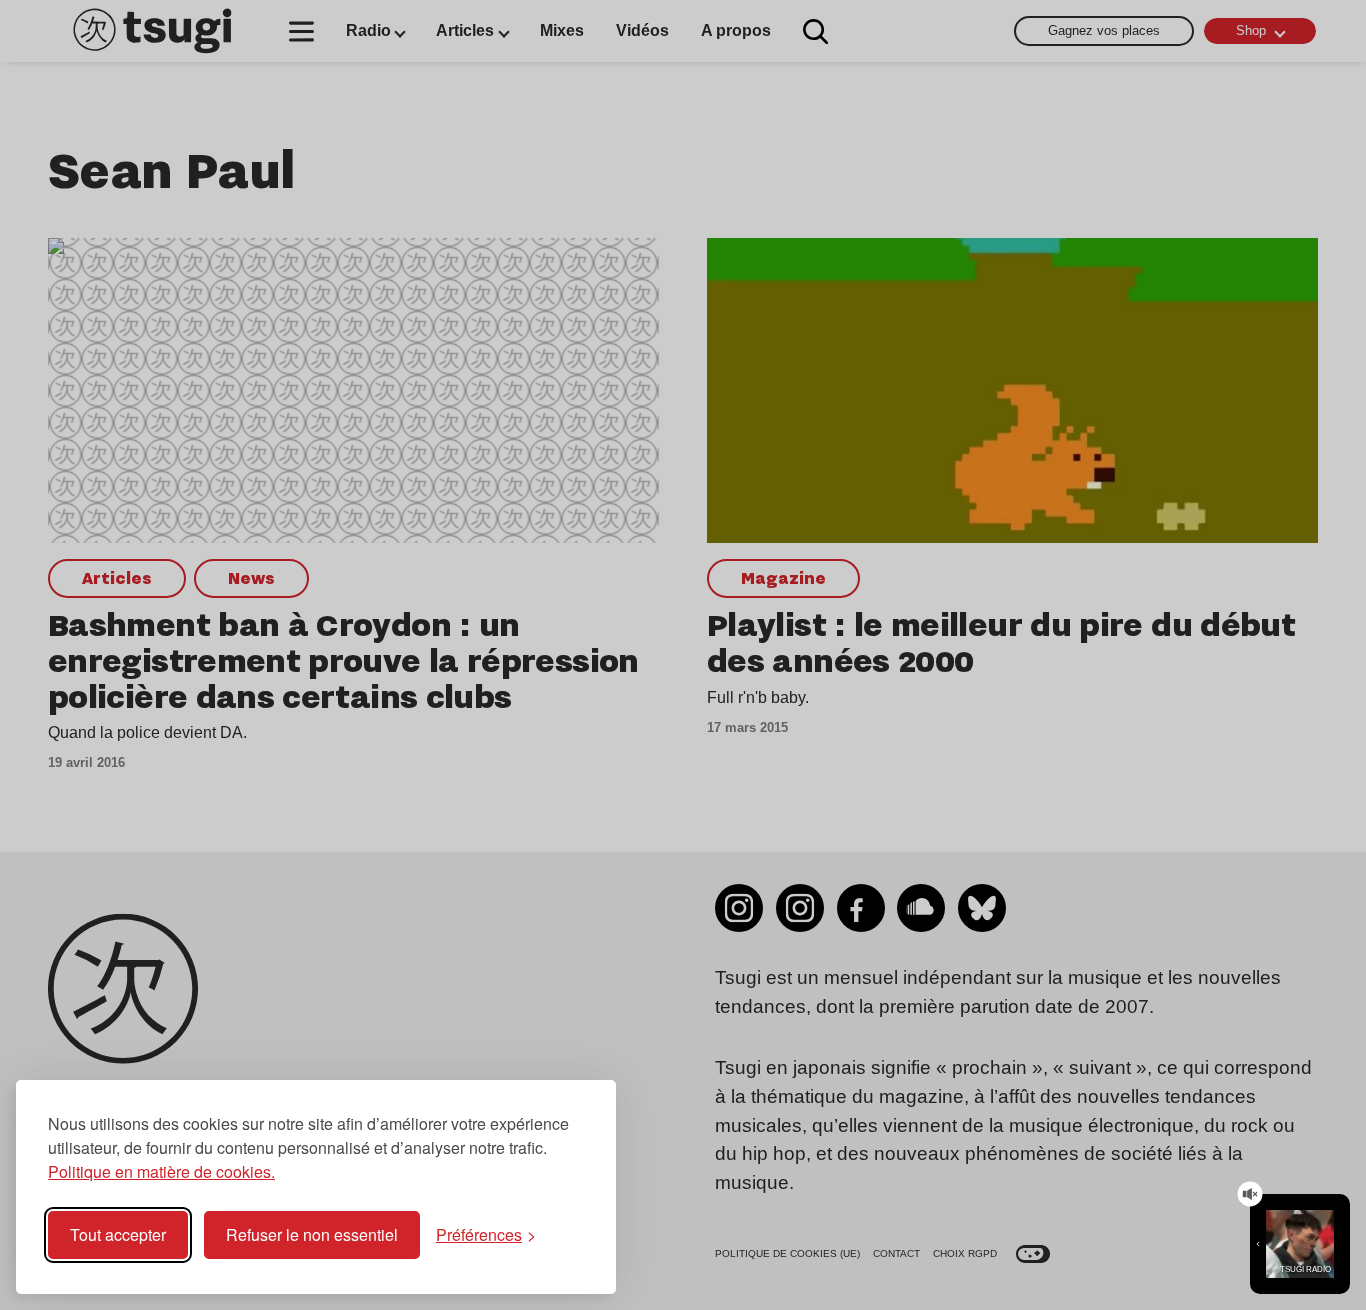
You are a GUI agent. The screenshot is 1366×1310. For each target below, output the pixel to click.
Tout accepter (118, 1234)
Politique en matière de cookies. (161, 1171)
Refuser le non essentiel (312, 1234)
